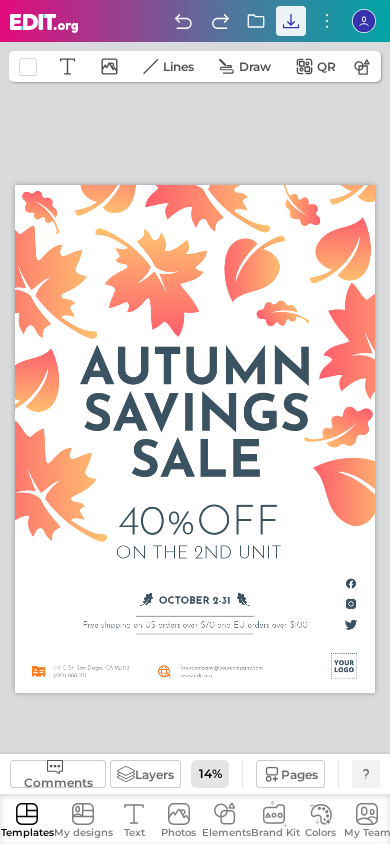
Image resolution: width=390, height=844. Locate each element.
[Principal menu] (44, 23)
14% (210, 773)
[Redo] (220, 21)
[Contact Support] (366, 774)
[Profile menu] (364, 21)
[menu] (327, 21)
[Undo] (183, 21)
